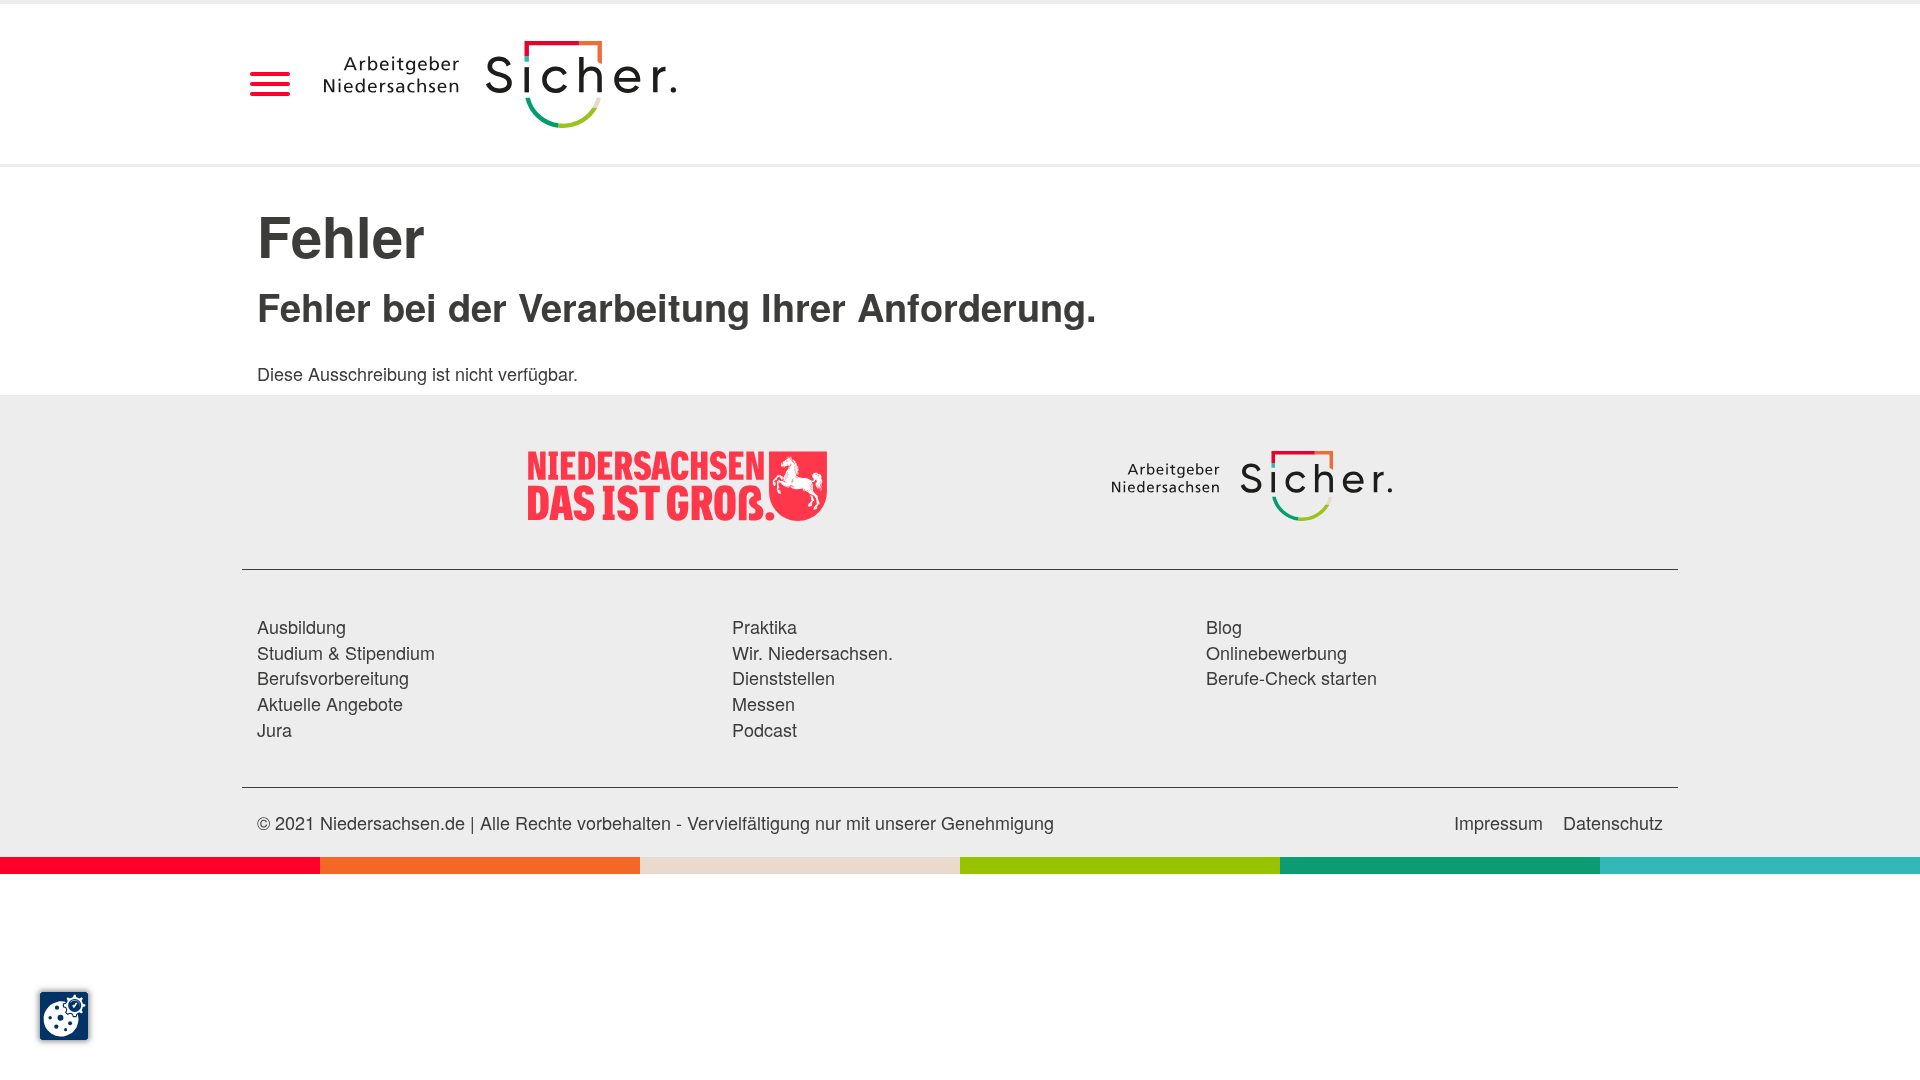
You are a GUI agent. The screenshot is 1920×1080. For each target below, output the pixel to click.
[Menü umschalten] (269, 84)
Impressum (1498, 822)
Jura (274, 729)
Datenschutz (1613, 822)
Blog (1224, 626)
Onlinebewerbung (1276, 652)
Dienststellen (783, 677)
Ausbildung (301, 626)
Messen (763, 703)
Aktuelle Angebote (330, 703)
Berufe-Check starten (1291, 677)
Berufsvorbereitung (333, 677)
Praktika (764, 626)
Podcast (764, 729)
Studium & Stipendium (346, 652)
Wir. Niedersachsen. (812, 652)
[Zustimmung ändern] (64, 1016)
